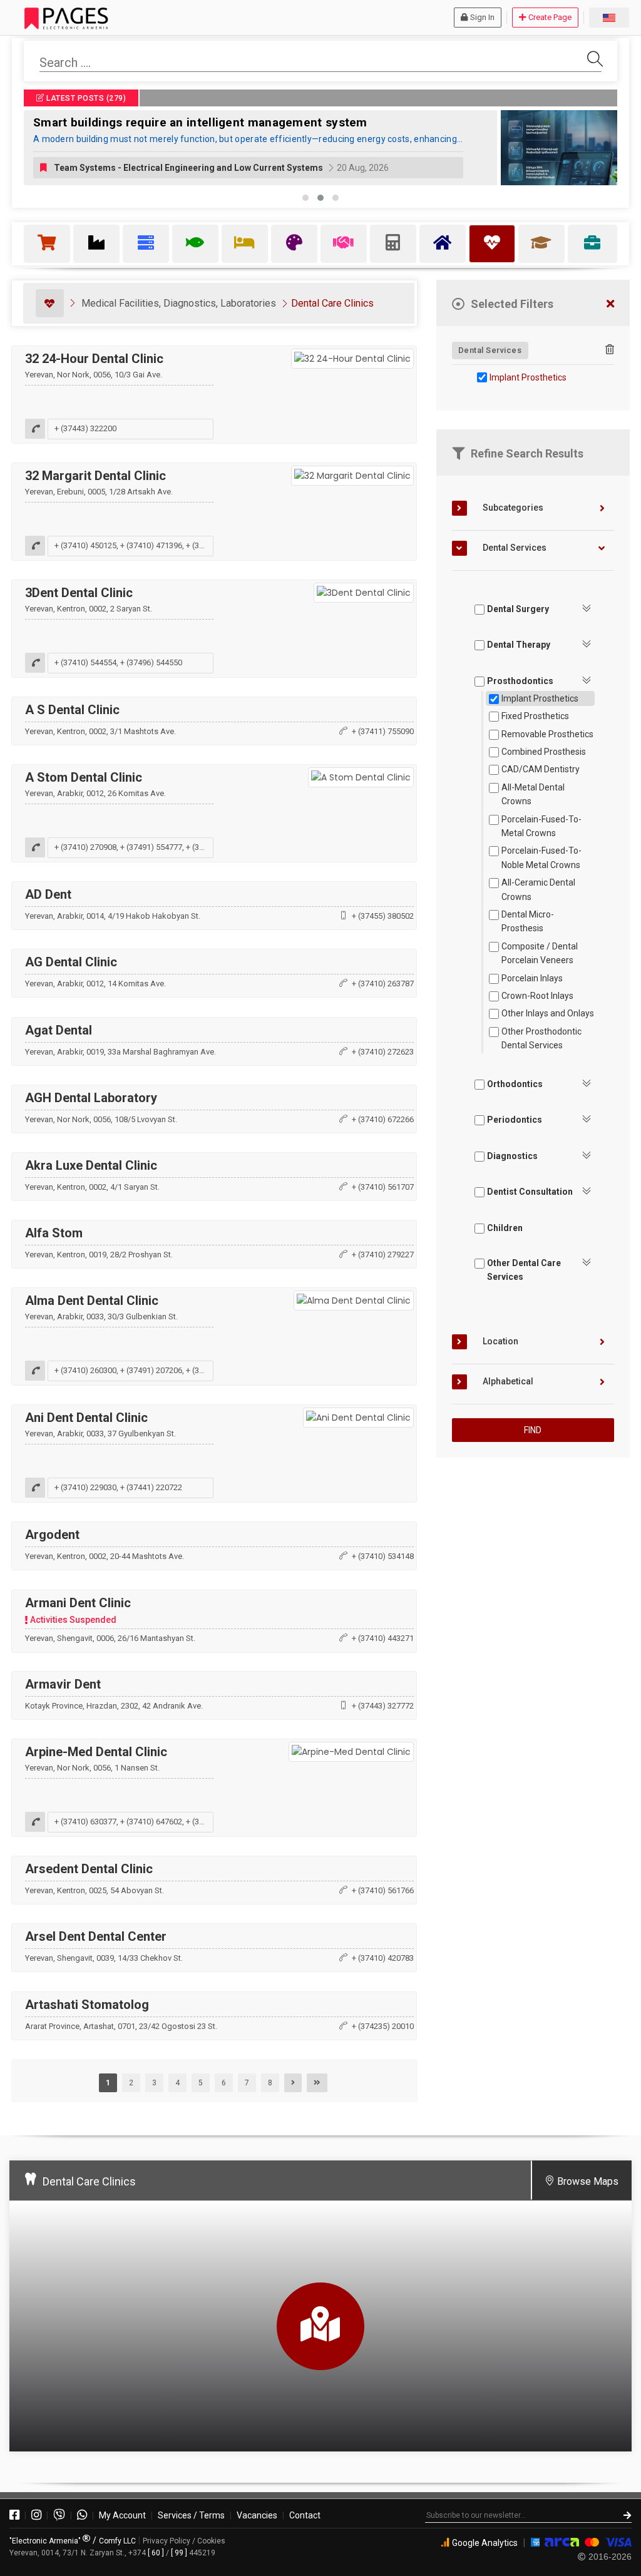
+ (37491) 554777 (151, 847)
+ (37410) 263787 (383, 984)
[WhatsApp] (82, 2515)
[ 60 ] (156, 2553)
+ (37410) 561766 (383, 1890)
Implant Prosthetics (528, 377)
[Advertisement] (533, 1555)
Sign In (482, 17)
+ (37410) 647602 (151, 1822)
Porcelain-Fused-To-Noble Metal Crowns (541, 857)
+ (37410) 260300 (85, 1371)
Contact (305, 2515)
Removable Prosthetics (547, 734)
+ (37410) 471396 (151, 545)
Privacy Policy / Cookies (184, 2541)
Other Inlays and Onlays (548, 1013)
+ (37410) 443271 (383, 1638)
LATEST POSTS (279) (85, 98)
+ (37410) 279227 (383, 1255)
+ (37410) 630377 (85, 1822)
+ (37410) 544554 (85, 662)
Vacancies (257, 2515)
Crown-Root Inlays (537, 996)
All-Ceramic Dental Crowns (538, 889)
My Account (122, 2515)
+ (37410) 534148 (383, 1556)
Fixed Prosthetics (535, 716)
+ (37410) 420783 (383, 1958)
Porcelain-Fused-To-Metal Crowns (541, 826)
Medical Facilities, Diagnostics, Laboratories (179, 303)
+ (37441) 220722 (151, 1488)
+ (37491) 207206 (151, 1371)
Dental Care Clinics (332, 303)
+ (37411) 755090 (383, 731)
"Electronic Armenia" (46, 2541)
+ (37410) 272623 (383, 1052)
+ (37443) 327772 (383, 1706)
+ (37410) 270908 (85, 847)
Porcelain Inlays (532, 978)
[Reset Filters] (610, 304)
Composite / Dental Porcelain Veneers (540, 953)
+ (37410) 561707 (383, 1187)
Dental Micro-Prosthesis (528, 921)
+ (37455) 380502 (383, 916)
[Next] (293, 2083)
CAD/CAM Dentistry (541, 769)
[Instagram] (36, 2515)
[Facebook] (14, 2515)
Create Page (550, 17)
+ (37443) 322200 (85, 428)
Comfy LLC (117, 2541)
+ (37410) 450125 (85, 545)
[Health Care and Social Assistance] (50, 303)
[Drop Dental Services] (610, 350)
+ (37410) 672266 (383, 1119)
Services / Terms (191, 2515)
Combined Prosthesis (544, 752)
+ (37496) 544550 (151, 662)
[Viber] (59, 2515)
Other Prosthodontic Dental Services (541, 1038)
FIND (533, 1430)
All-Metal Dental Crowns (533, 794)
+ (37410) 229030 (85, 1488)
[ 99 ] (179, 2553)
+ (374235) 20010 (383, 2026)
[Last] (317, 2083)
